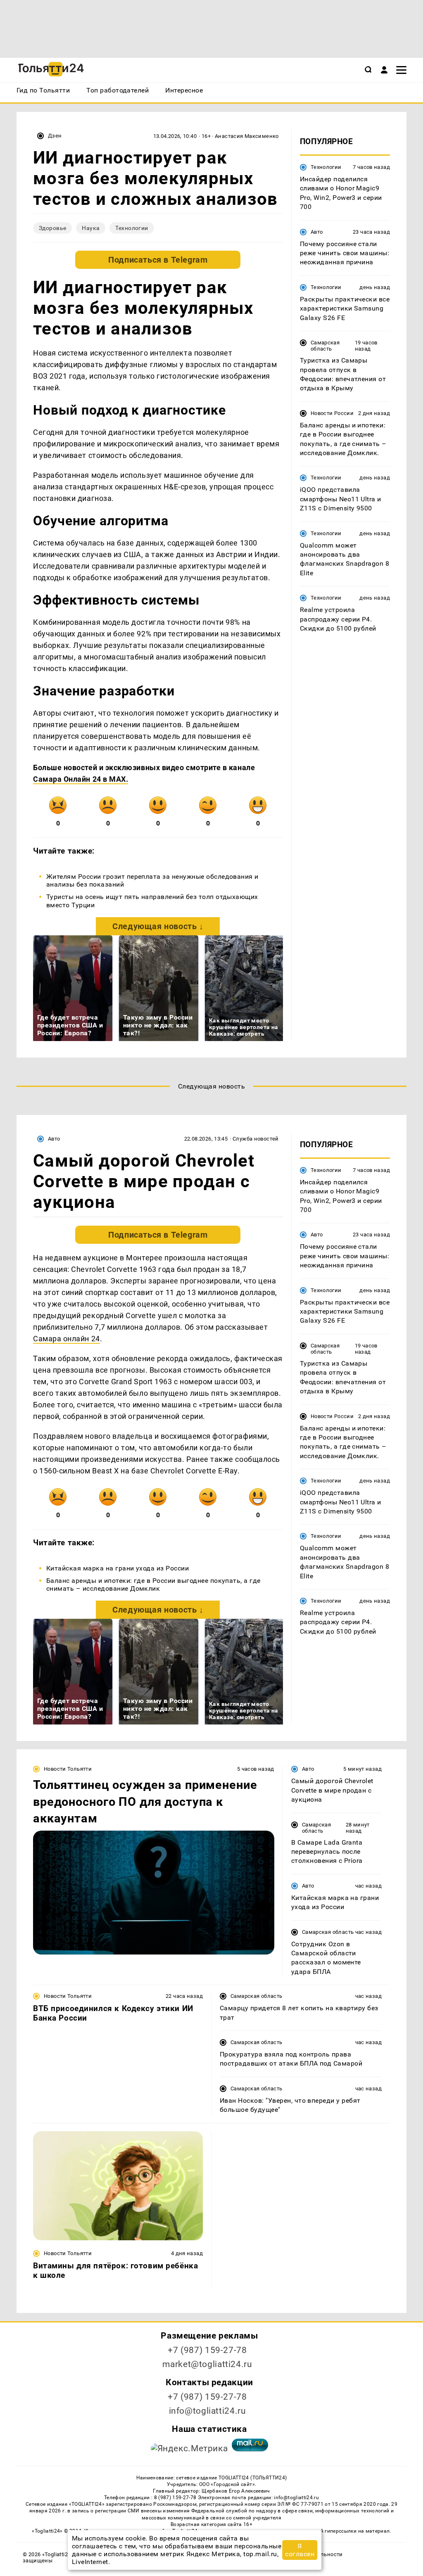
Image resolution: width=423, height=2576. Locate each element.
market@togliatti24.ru (207, 2364)
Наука (91, 228)
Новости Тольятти (68, 1769)
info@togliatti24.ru (208, 2411)
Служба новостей (256, 1139)
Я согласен (300, 2550)
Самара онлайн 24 (67, 1339)
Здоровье (52, 228)
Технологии (132, 228)
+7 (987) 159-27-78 (207, 2350)
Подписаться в (158, 260)
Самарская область (325, 346)
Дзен (55, 136)
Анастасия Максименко (247, 136)
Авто (317, 232)
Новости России (332, 413)
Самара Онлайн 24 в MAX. (81, 779)
